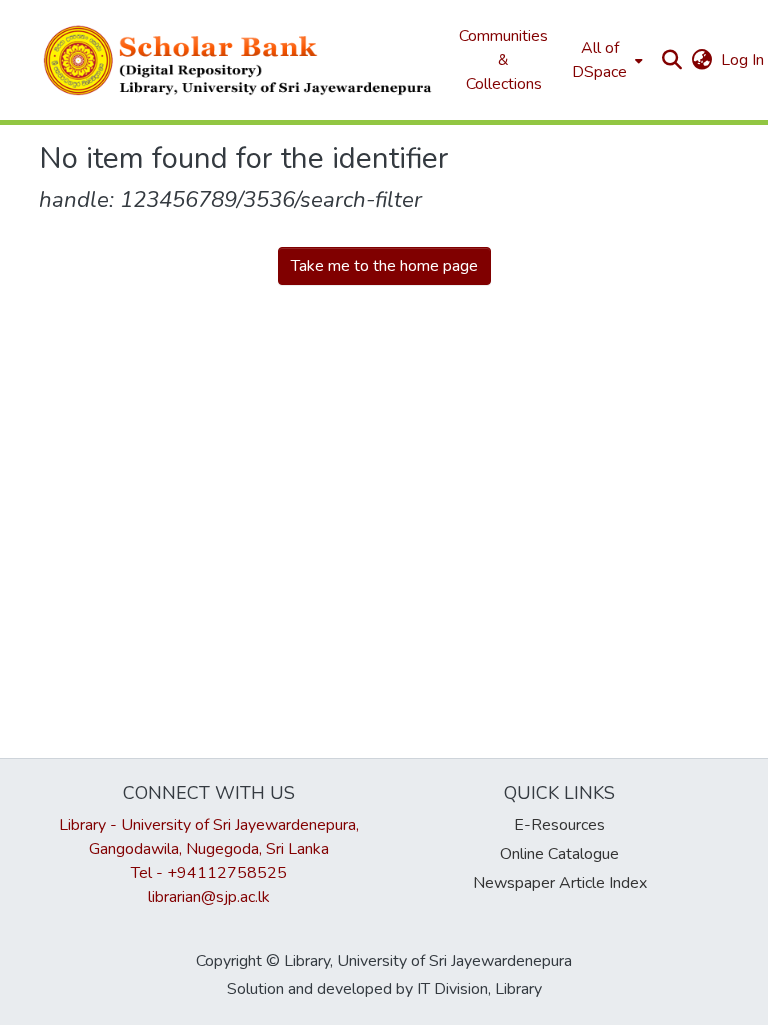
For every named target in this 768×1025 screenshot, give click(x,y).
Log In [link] (743, 60)
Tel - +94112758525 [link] (209, 873)
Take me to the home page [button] (384, 266)
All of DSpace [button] (599, 60)
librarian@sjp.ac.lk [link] (209, 897)
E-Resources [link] (559, 825)
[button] (239, 60)
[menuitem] (605, 60)
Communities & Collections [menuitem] (503, 60)
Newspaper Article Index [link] (560, 883)
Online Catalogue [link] (559, 854)
